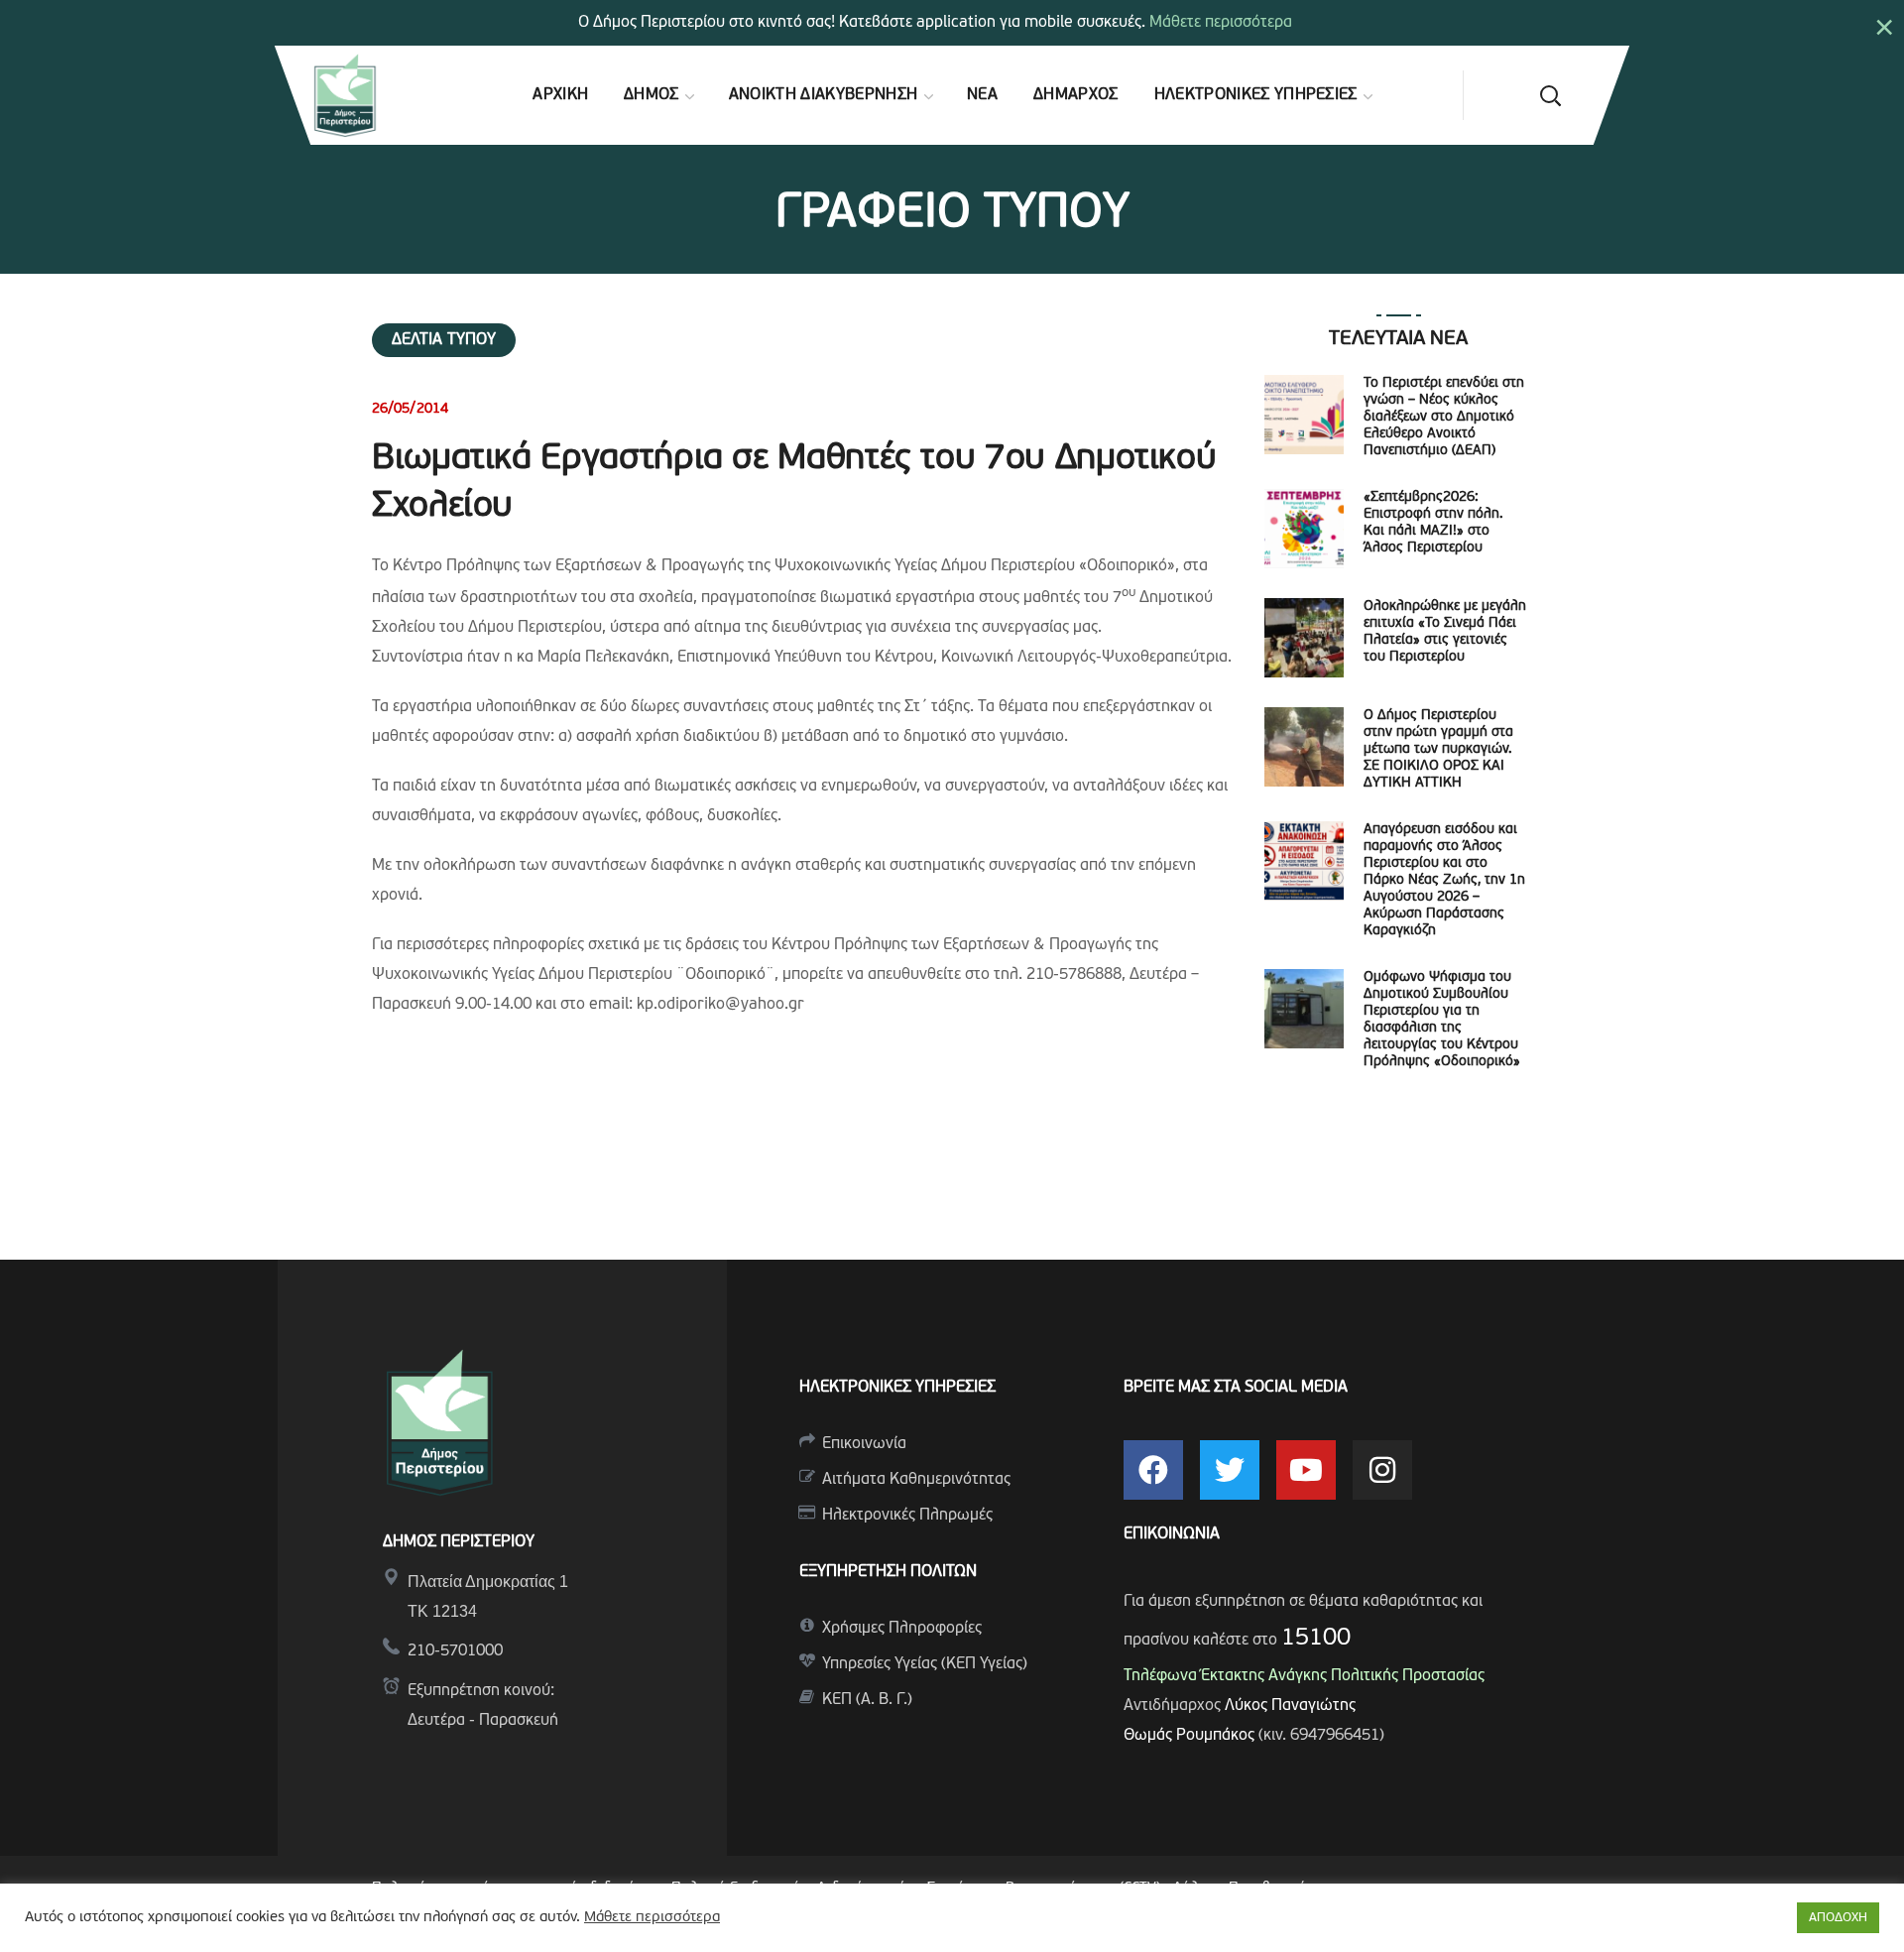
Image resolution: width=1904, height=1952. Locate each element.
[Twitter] (1230, 1470)
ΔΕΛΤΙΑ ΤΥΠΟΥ (444, 340)
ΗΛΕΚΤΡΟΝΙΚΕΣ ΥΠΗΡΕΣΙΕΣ (897, 1388)
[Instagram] (1382, 1470)
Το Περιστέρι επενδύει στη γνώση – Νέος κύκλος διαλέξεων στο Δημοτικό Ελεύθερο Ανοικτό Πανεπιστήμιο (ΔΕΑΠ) (1444, 417)
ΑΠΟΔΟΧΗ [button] (1838, 1918)
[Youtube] (1306, 1470)
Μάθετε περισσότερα (1221, 23)
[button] (1550, 95)
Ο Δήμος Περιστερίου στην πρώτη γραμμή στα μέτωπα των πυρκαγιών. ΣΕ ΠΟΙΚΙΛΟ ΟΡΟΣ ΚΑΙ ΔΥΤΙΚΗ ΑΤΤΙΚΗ (1438, 749)
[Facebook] (1153, 1470)
